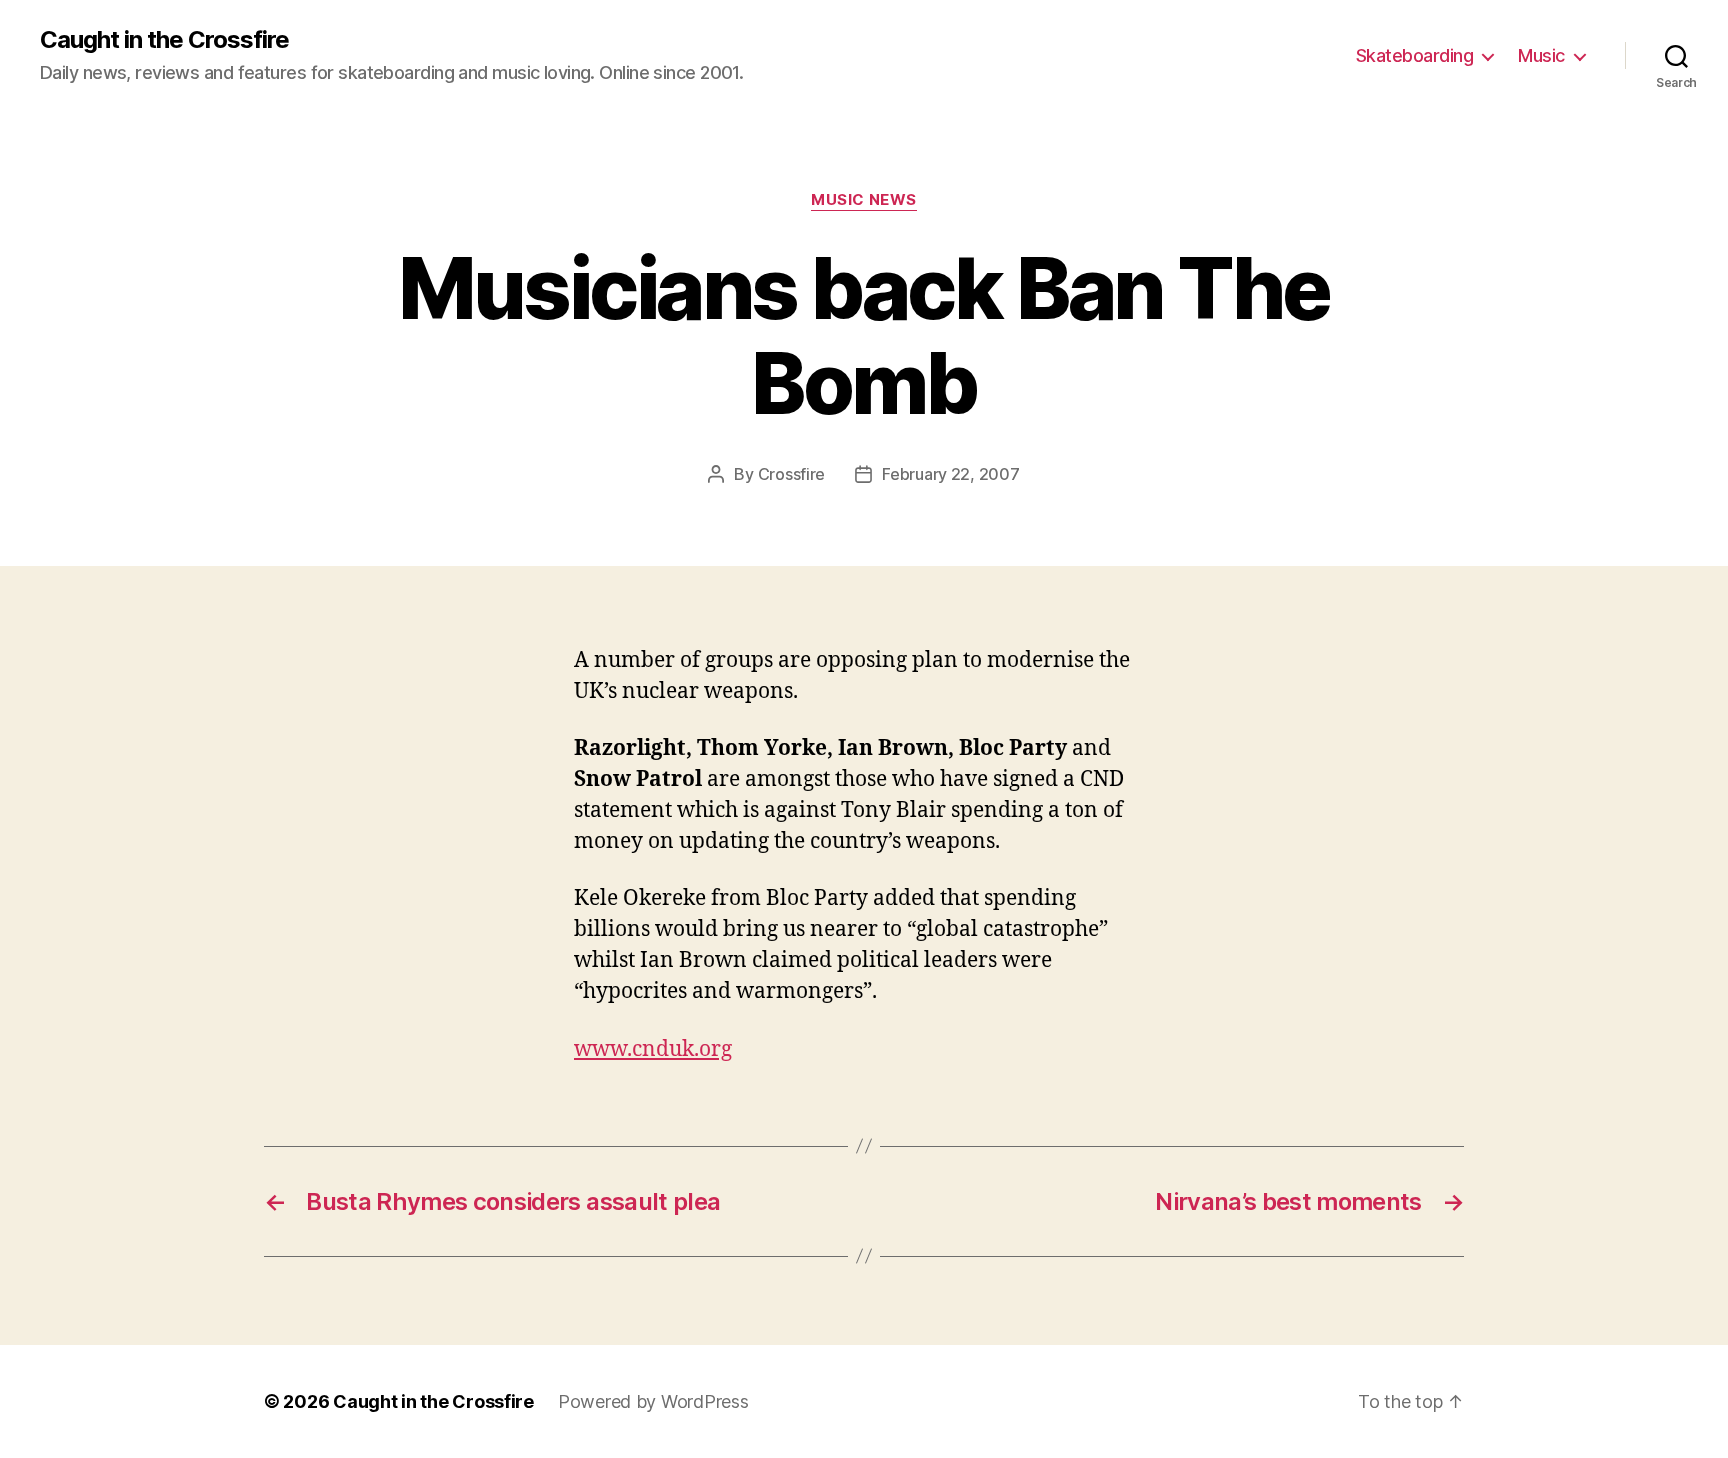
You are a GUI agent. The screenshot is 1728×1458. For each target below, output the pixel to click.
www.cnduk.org (653, 1049)
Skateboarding (1415, 55)
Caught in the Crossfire (164, 40)
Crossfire (792, 474)
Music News (864, 200)
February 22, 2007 (950, 474)
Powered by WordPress (653, 1401)
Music (1541, 55)
